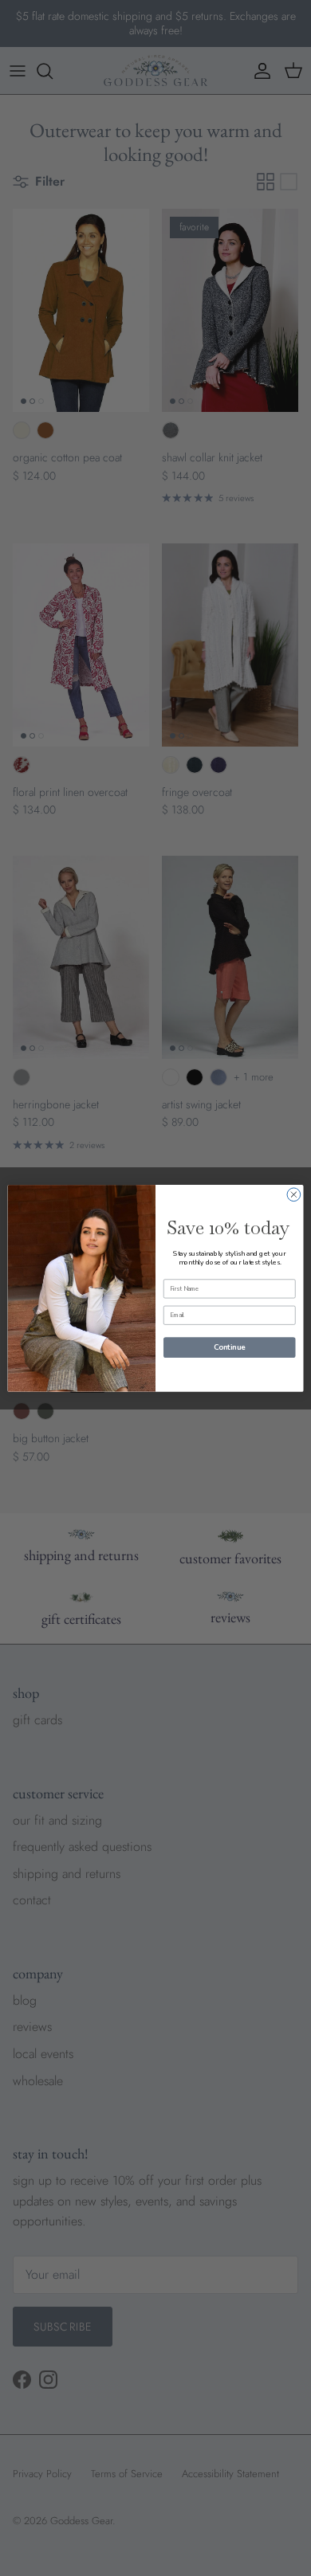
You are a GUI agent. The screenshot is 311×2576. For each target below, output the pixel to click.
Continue (229, 1347)
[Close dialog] (294, 1194)
